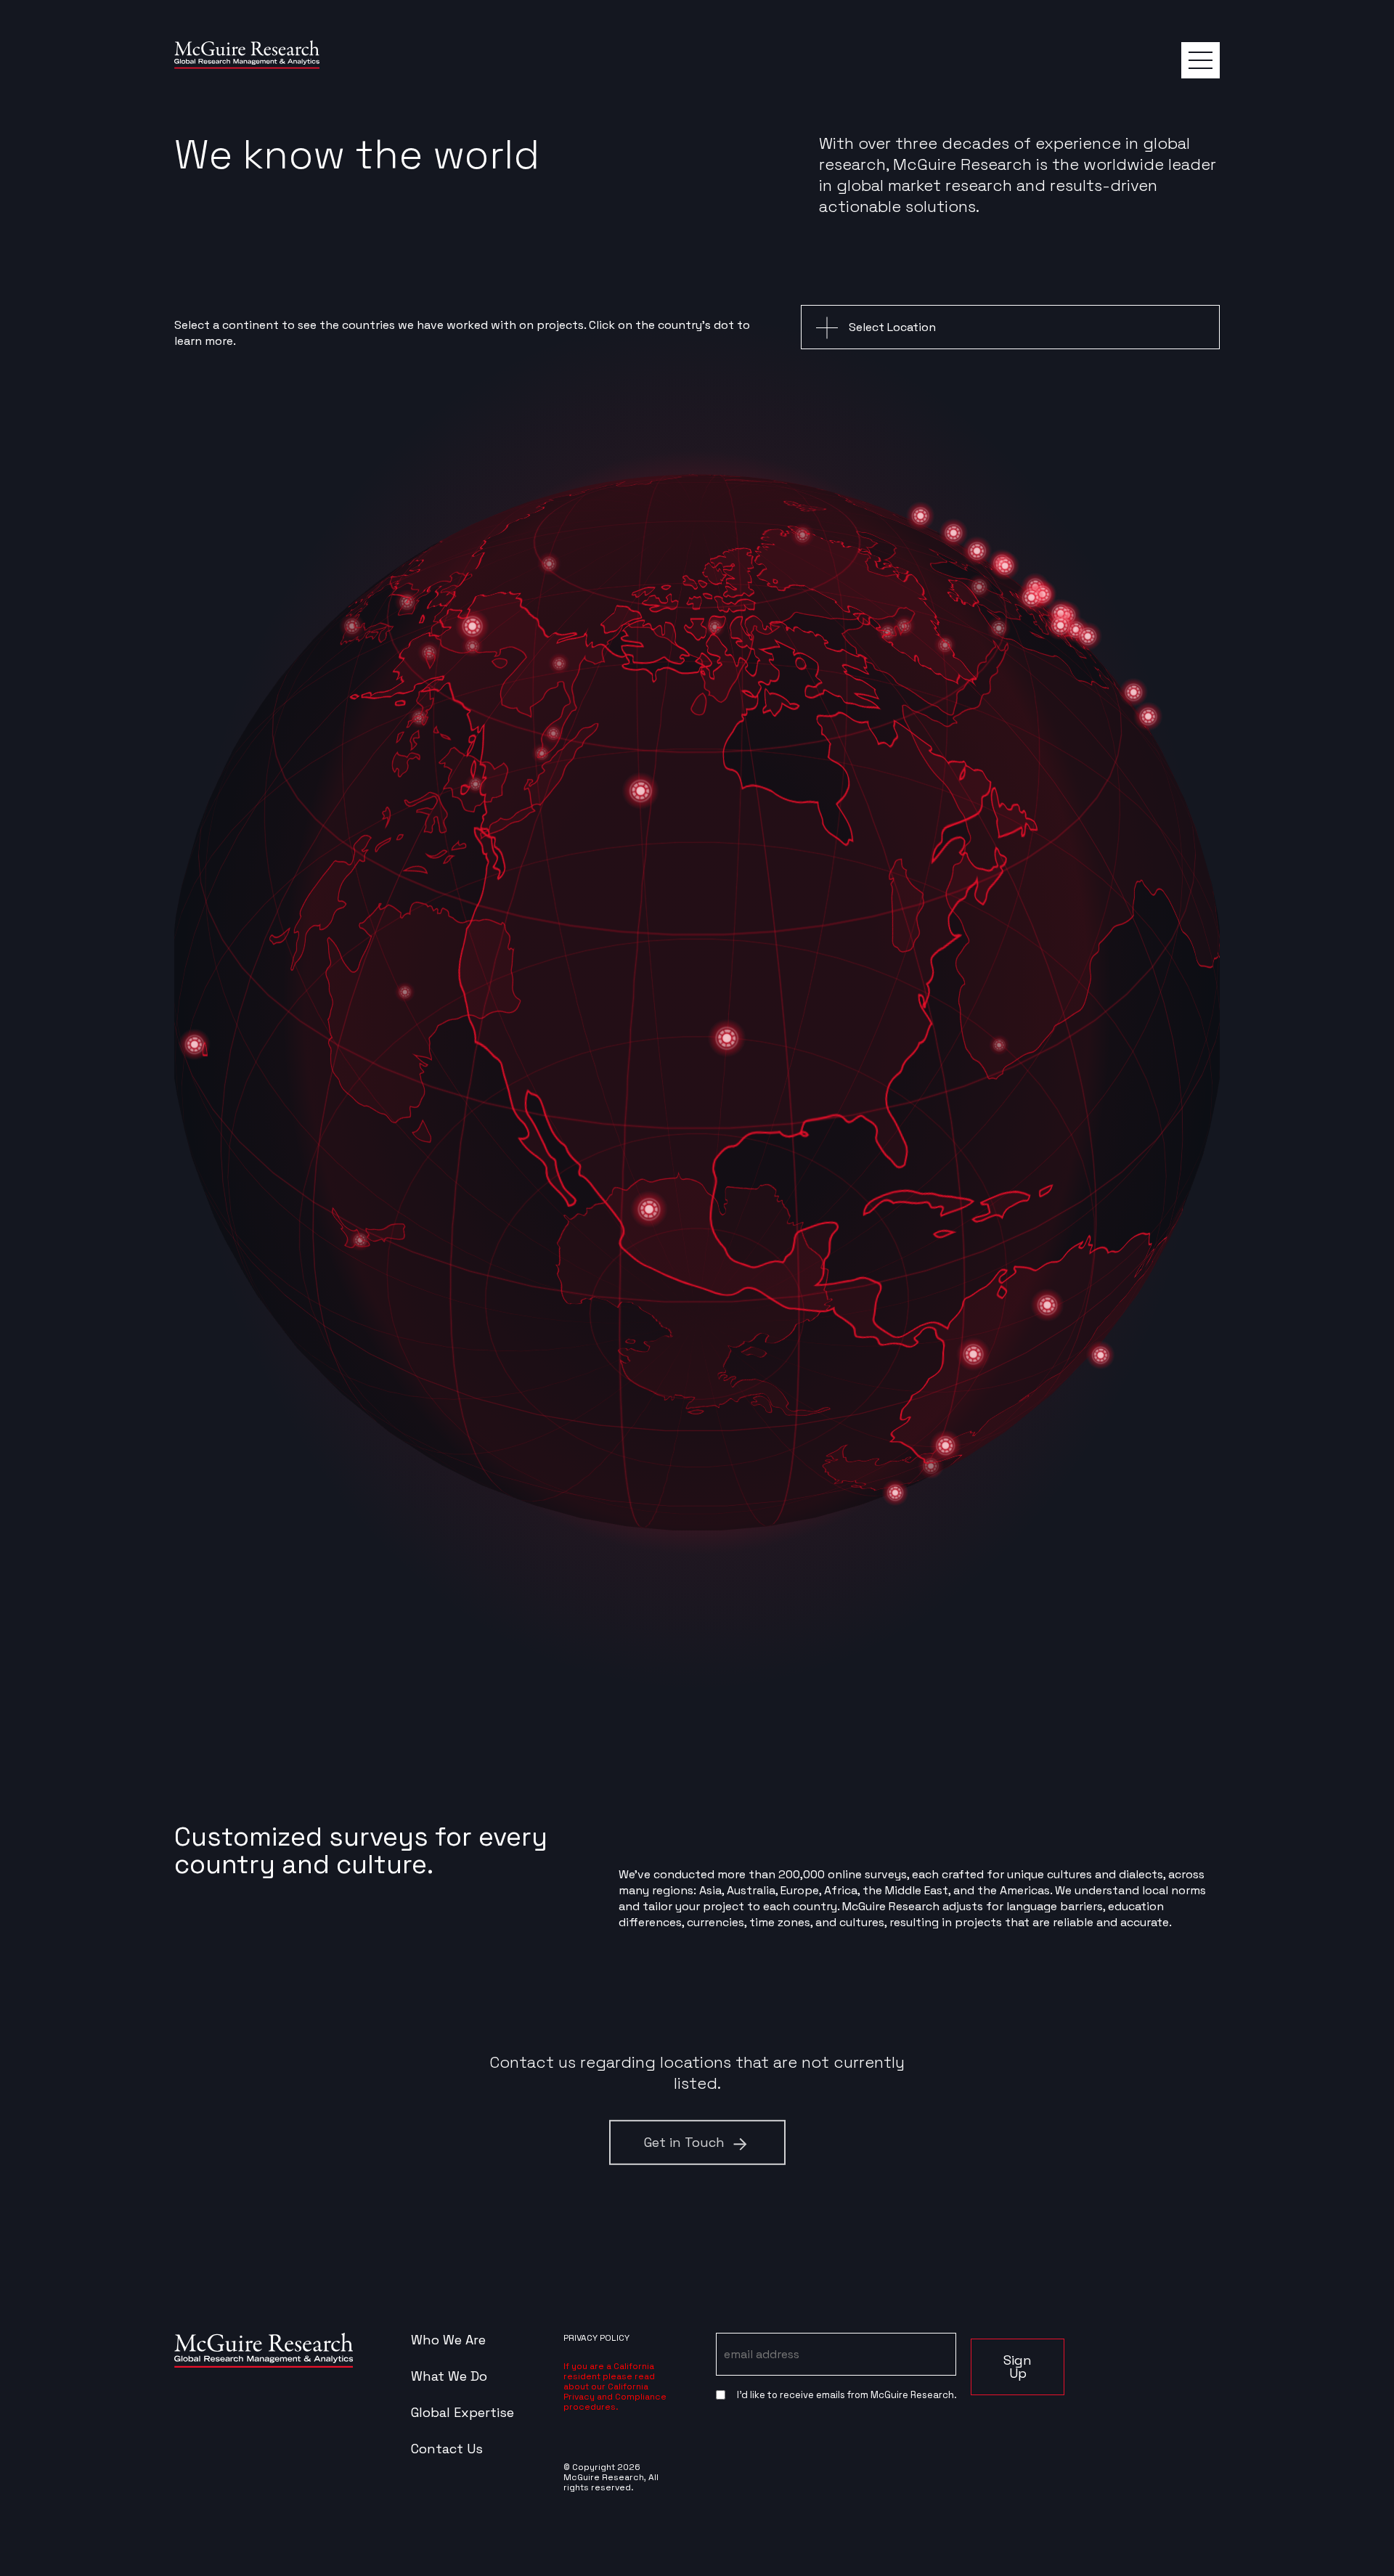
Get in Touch (684, 2141)
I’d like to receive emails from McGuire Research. (847, 2395)
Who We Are (448, 2340)
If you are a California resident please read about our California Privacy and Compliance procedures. (615, 2387)
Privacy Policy (596, 2338)
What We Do (449, 2376)
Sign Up (1018, 2367)
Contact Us (447, 2449)
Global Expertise (462, 2413)
